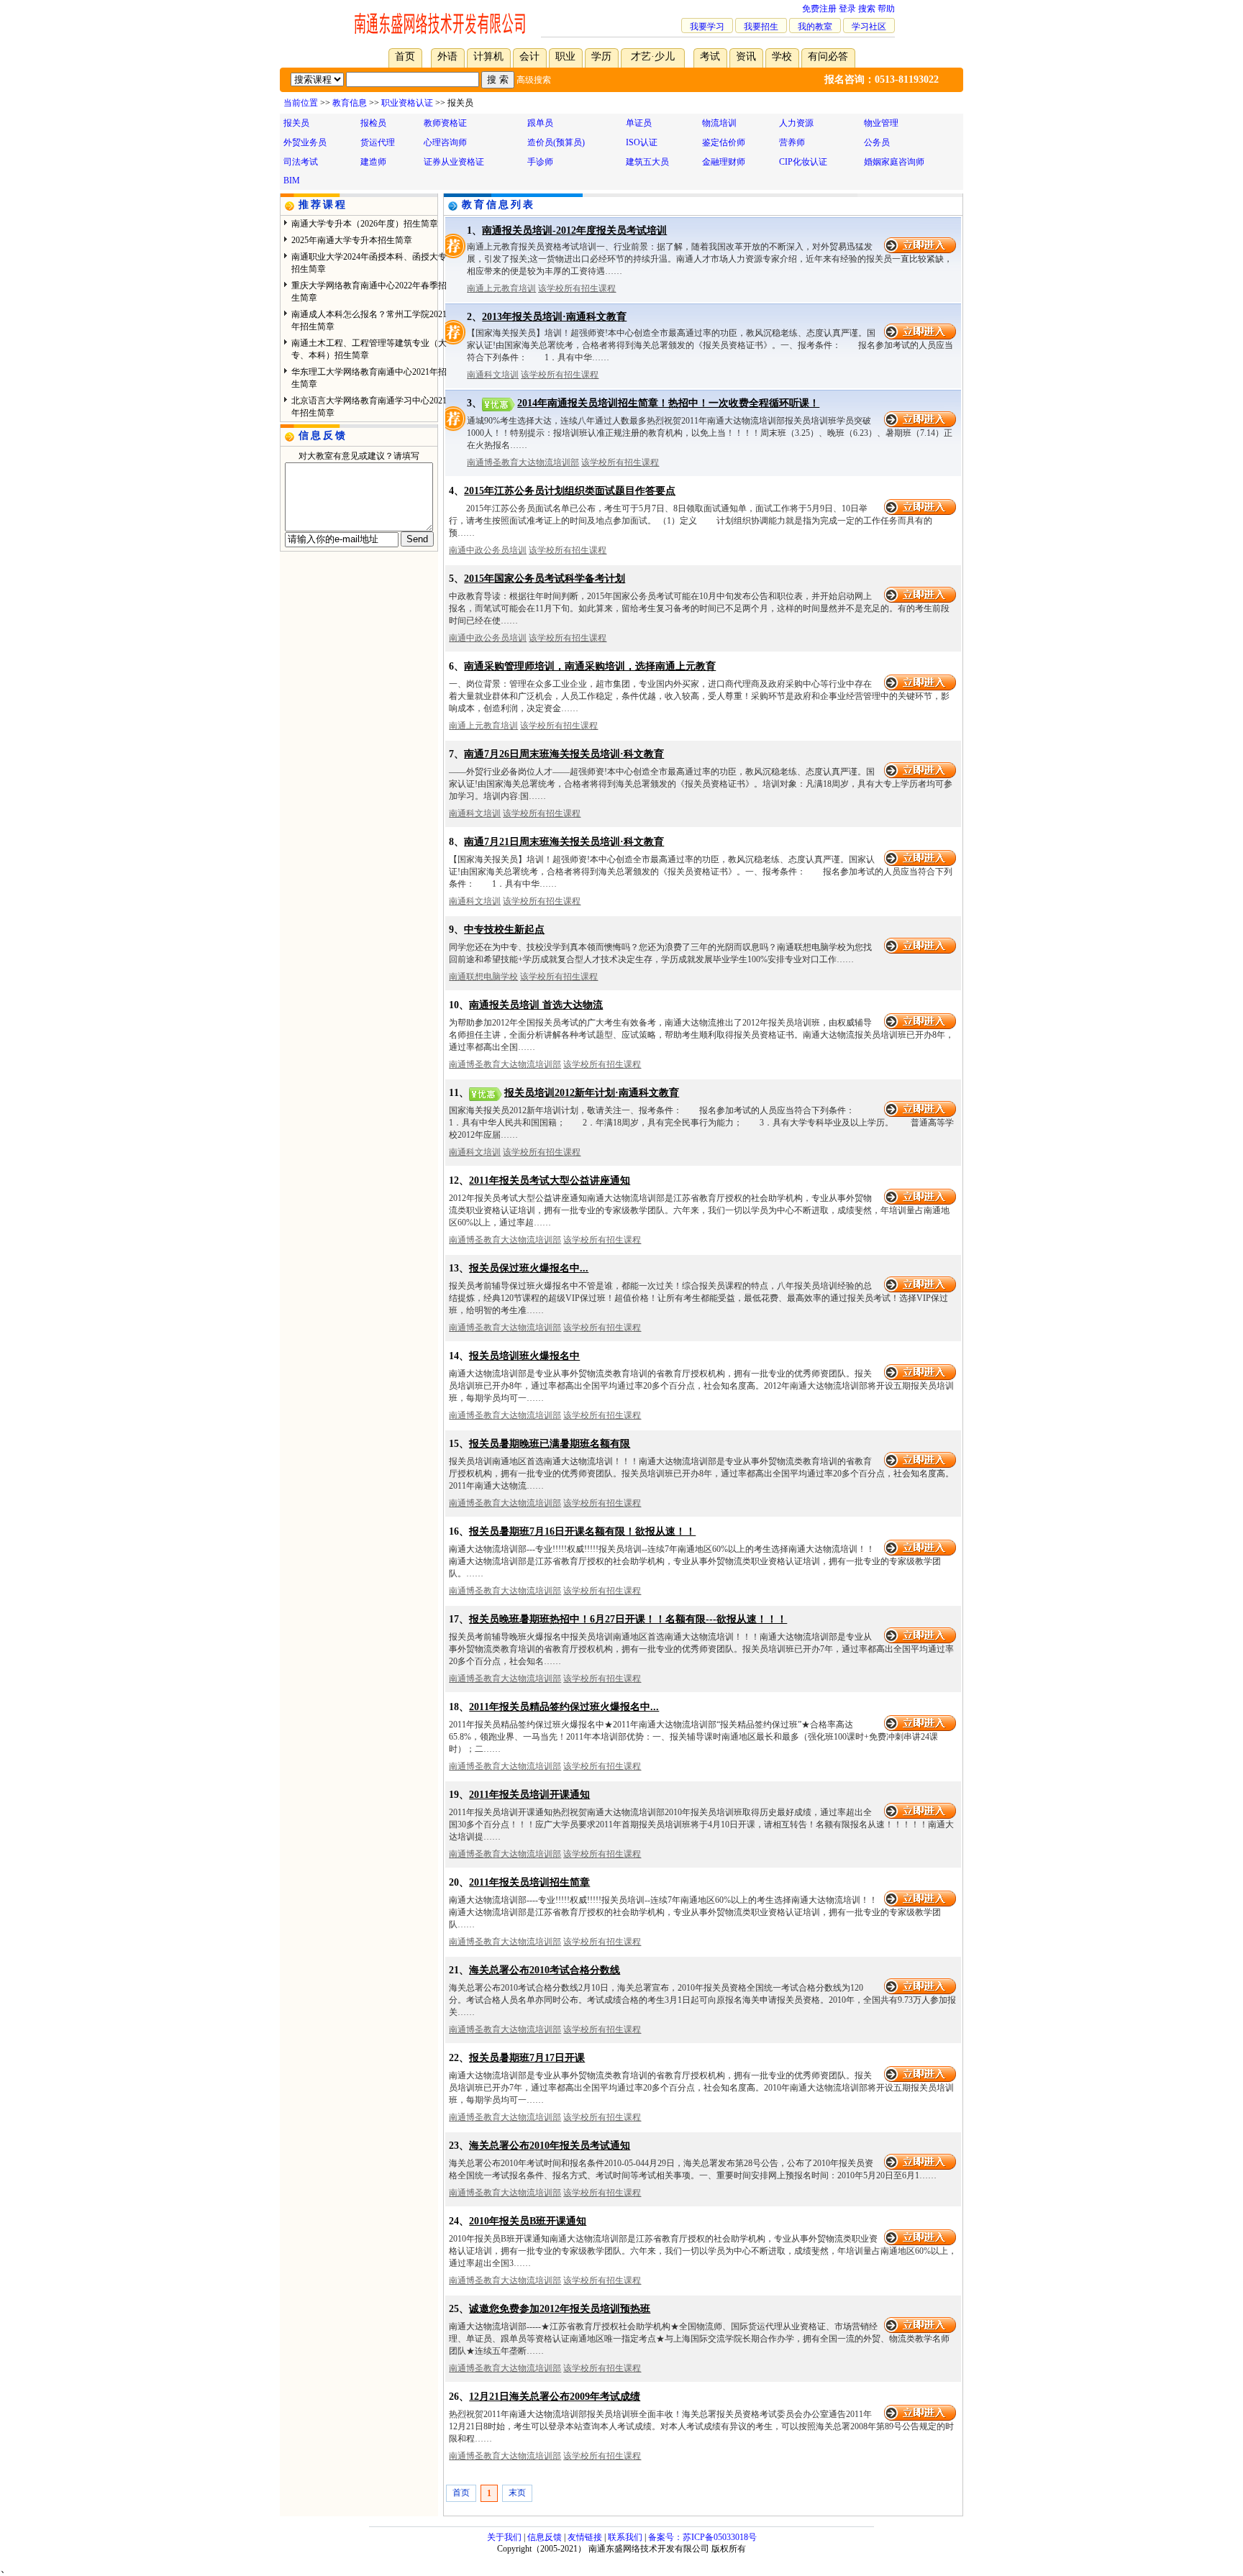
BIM (292, 181)
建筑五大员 (647, 162)
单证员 (639, 123)
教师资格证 (445, 123)
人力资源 (796, 123)
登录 (847, 9)
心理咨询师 (445, 142)
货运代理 (378, 142)
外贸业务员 (305, 142)
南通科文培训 (493, 375)
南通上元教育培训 (501, 288)
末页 (517, 2493)
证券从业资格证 (454, 162)
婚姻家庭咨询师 (894, 162)
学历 (601, 56)
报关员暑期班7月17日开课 (527, 2058)
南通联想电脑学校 (483, 977)
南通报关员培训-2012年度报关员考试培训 (574, 230)
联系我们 (625, 2537)
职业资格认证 (407, 103)
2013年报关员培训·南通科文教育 (554, 317)
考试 (710, 56)
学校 (782, 56)
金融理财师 (724, 162)
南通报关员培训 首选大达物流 (536, 1005)
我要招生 (761, 27)
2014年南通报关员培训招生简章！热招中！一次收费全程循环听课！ (668, 403)
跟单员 (540, 123)
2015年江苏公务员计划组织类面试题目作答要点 (570, 491)
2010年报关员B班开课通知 (528, 2221)
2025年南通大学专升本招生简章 (352, 240)
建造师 (373, 162)
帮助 (886, 9)
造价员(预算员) (556, 142)
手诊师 (540, 162)
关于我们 (504, 2537)
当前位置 (301, 103)
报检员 (373, 123)
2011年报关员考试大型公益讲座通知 (550, 1180)
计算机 (488, 56)
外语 (447, 56)
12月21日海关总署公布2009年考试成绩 (555, 2397)
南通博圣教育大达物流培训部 (523, 462)
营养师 (792, 142)
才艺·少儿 (653, 56)
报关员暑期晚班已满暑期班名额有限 (550, 1444)
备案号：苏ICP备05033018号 (702, 2537)
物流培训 (719, 123)
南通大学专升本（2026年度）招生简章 (365, 224)
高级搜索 (534, 80)
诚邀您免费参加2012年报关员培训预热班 (560, 2309)
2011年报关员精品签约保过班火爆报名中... (564, 1707)
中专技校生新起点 (504, 930)
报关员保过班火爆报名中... (529, 1268)
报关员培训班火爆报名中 (524, 1356)
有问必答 (828, 56)
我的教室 (815, 27)
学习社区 (869, 27)
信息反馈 (545, 2537)
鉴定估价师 (724, 142)
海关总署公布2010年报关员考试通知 (550, 2146)
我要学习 (707, 27)
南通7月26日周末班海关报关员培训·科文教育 (564, 754)
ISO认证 (642, 142)
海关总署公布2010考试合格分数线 (545, 1970)
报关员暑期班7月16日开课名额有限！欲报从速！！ (582, 1531)
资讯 (746, 56)
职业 (565, 56)
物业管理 (881, 123)
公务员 (877, 142)
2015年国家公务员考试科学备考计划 (545, 579)
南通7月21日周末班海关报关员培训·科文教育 (564, 842)
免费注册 (819, 9)
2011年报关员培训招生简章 (529, 1882)
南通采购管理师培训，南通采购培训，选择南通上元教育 (590, 666)
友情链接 (585, 2537)
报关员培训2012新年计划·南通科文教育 (592, 1093)
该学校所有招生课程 (577, 288)
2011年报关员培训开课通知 (529, 1795)
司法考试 (301, 162)
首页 (405, 56)
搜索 (867, 9)
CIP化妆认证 (803, 162)
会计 (529, 56)
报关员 (296, 123)
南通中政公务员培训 (488, 550)
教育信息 (350, 103)
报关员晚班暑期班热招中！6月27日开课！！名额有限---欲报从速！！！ (628, 1619)
